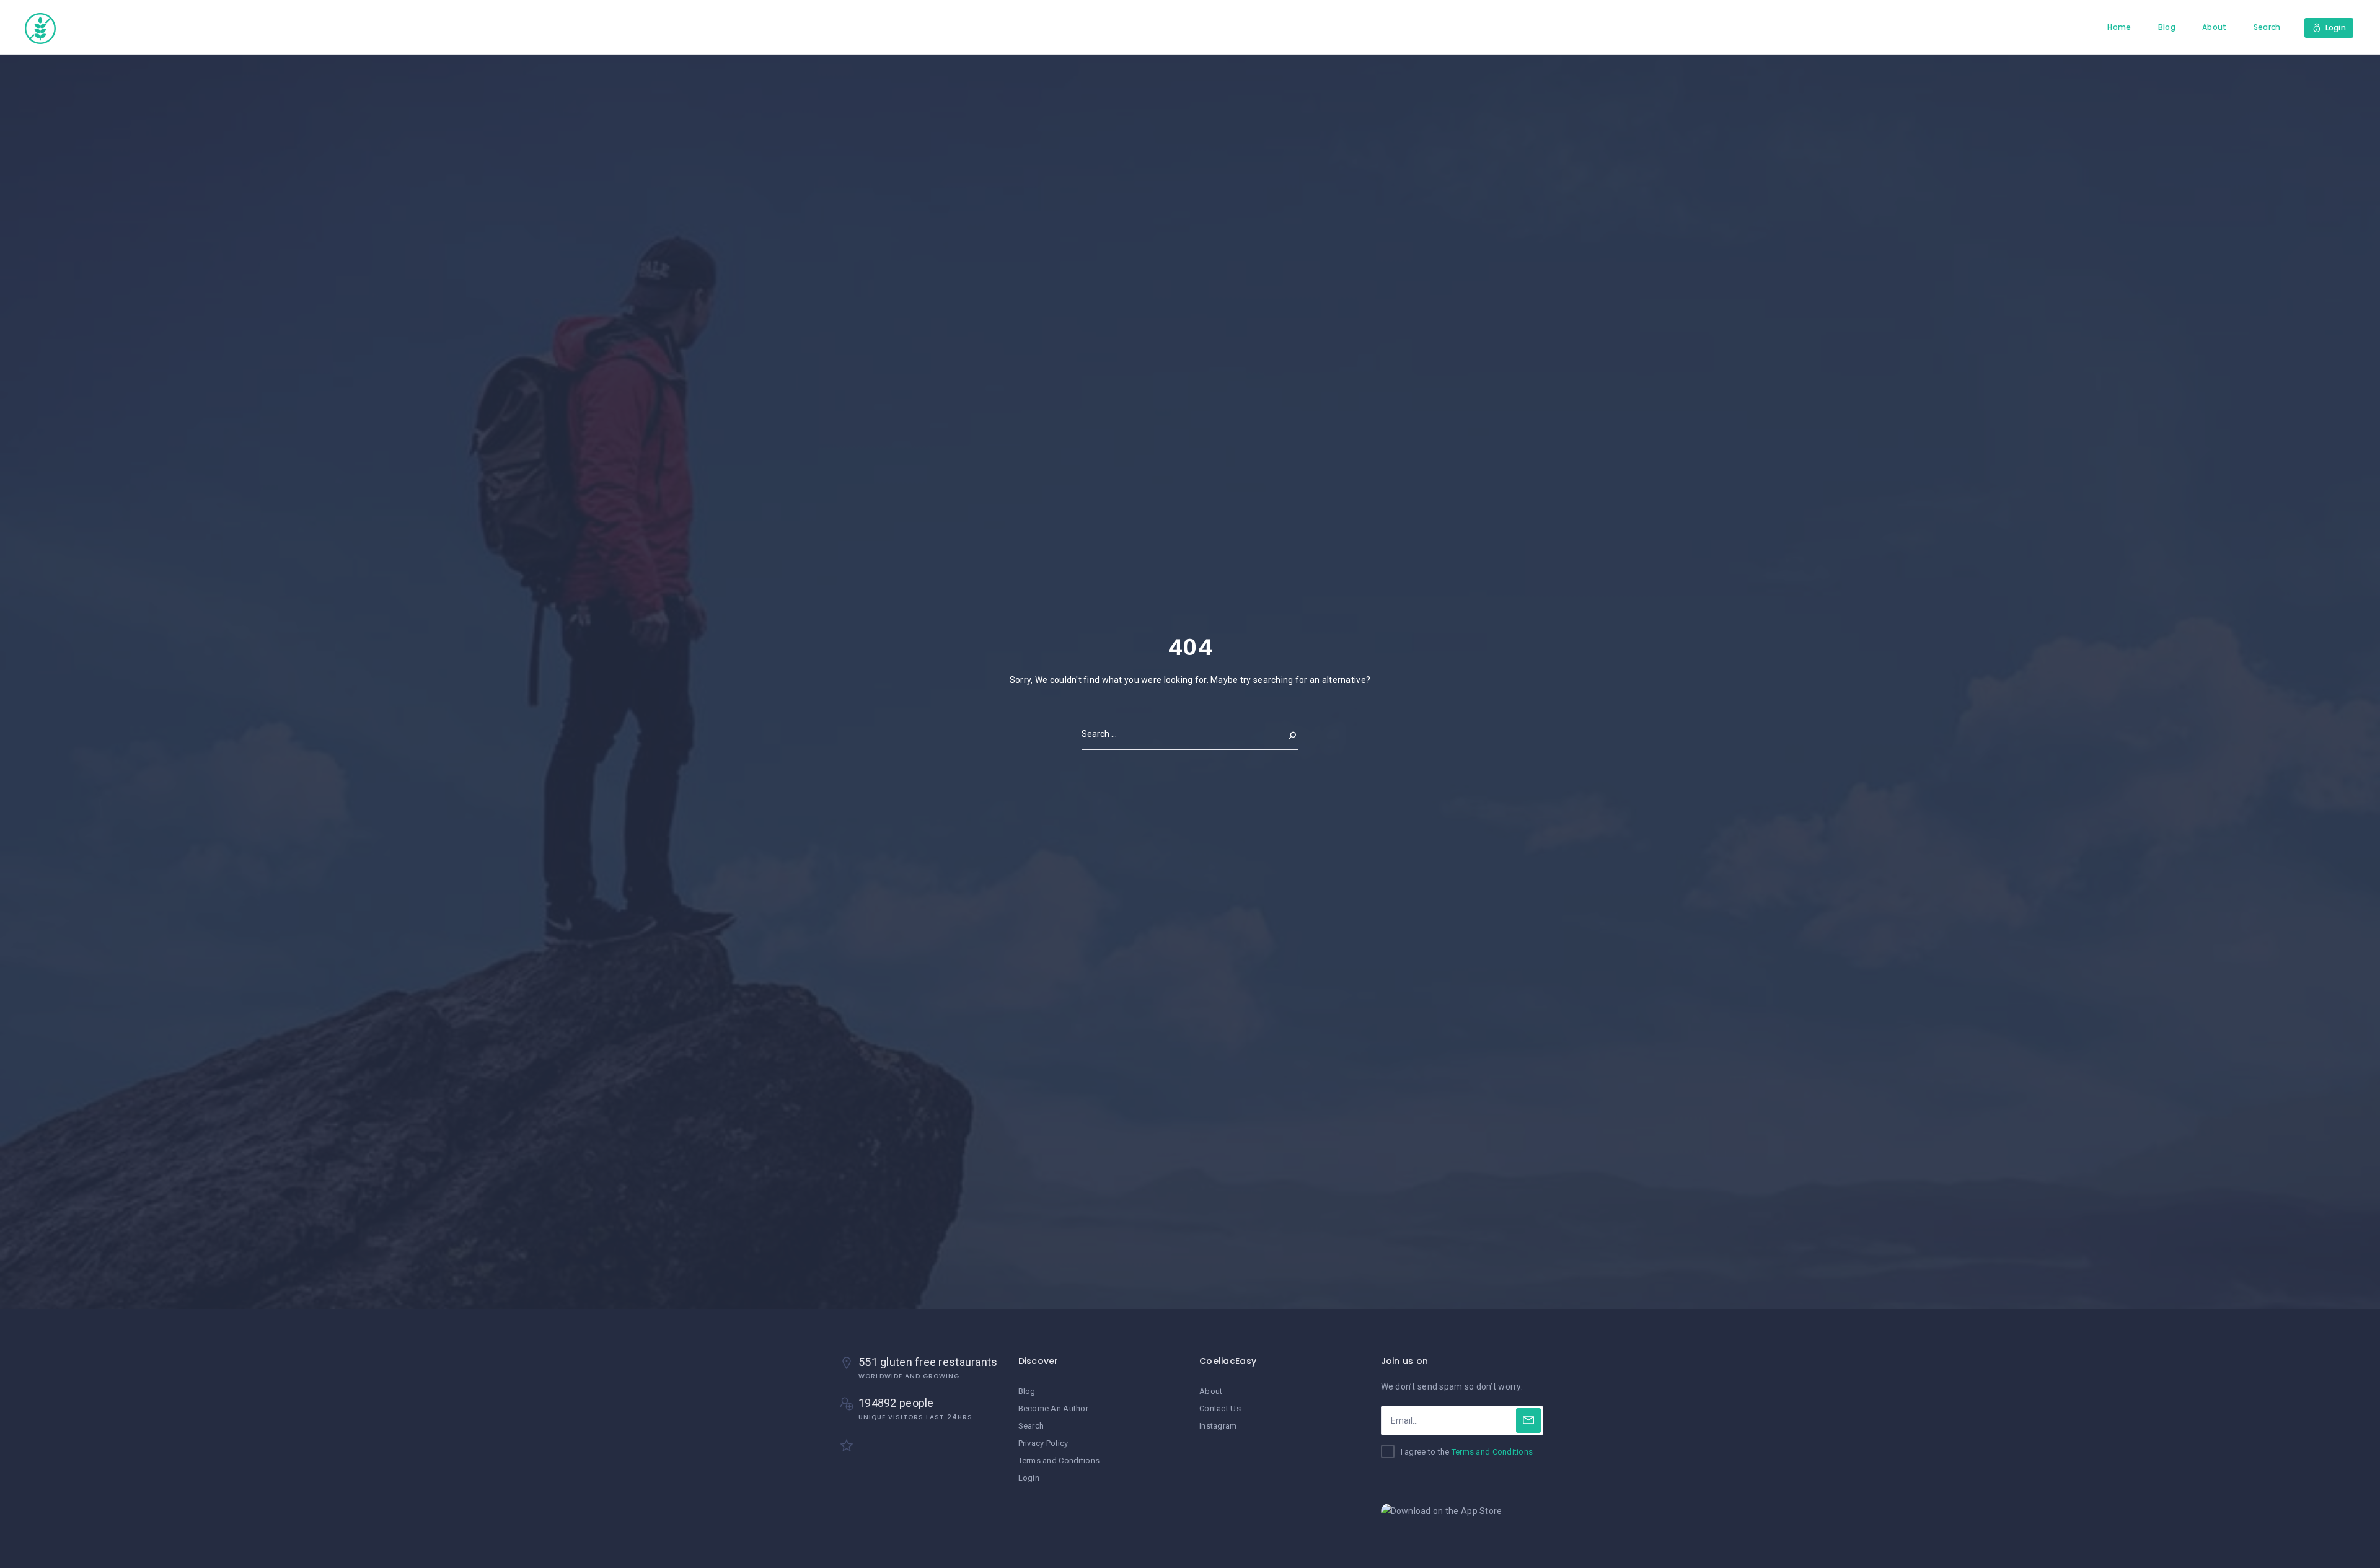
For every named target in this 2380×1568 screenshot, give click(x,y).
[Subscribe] (1528, 1420)
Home (2119, 27)
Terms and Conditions (1059, 1460)
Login (1029, 1478)
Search (2267, 27)
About (2214, 27)
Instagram (1218, 1426)
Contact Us (1220, 1408)
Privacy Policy (1043, 1443)
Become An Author (1053, 1408)
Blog (2167, 27)
